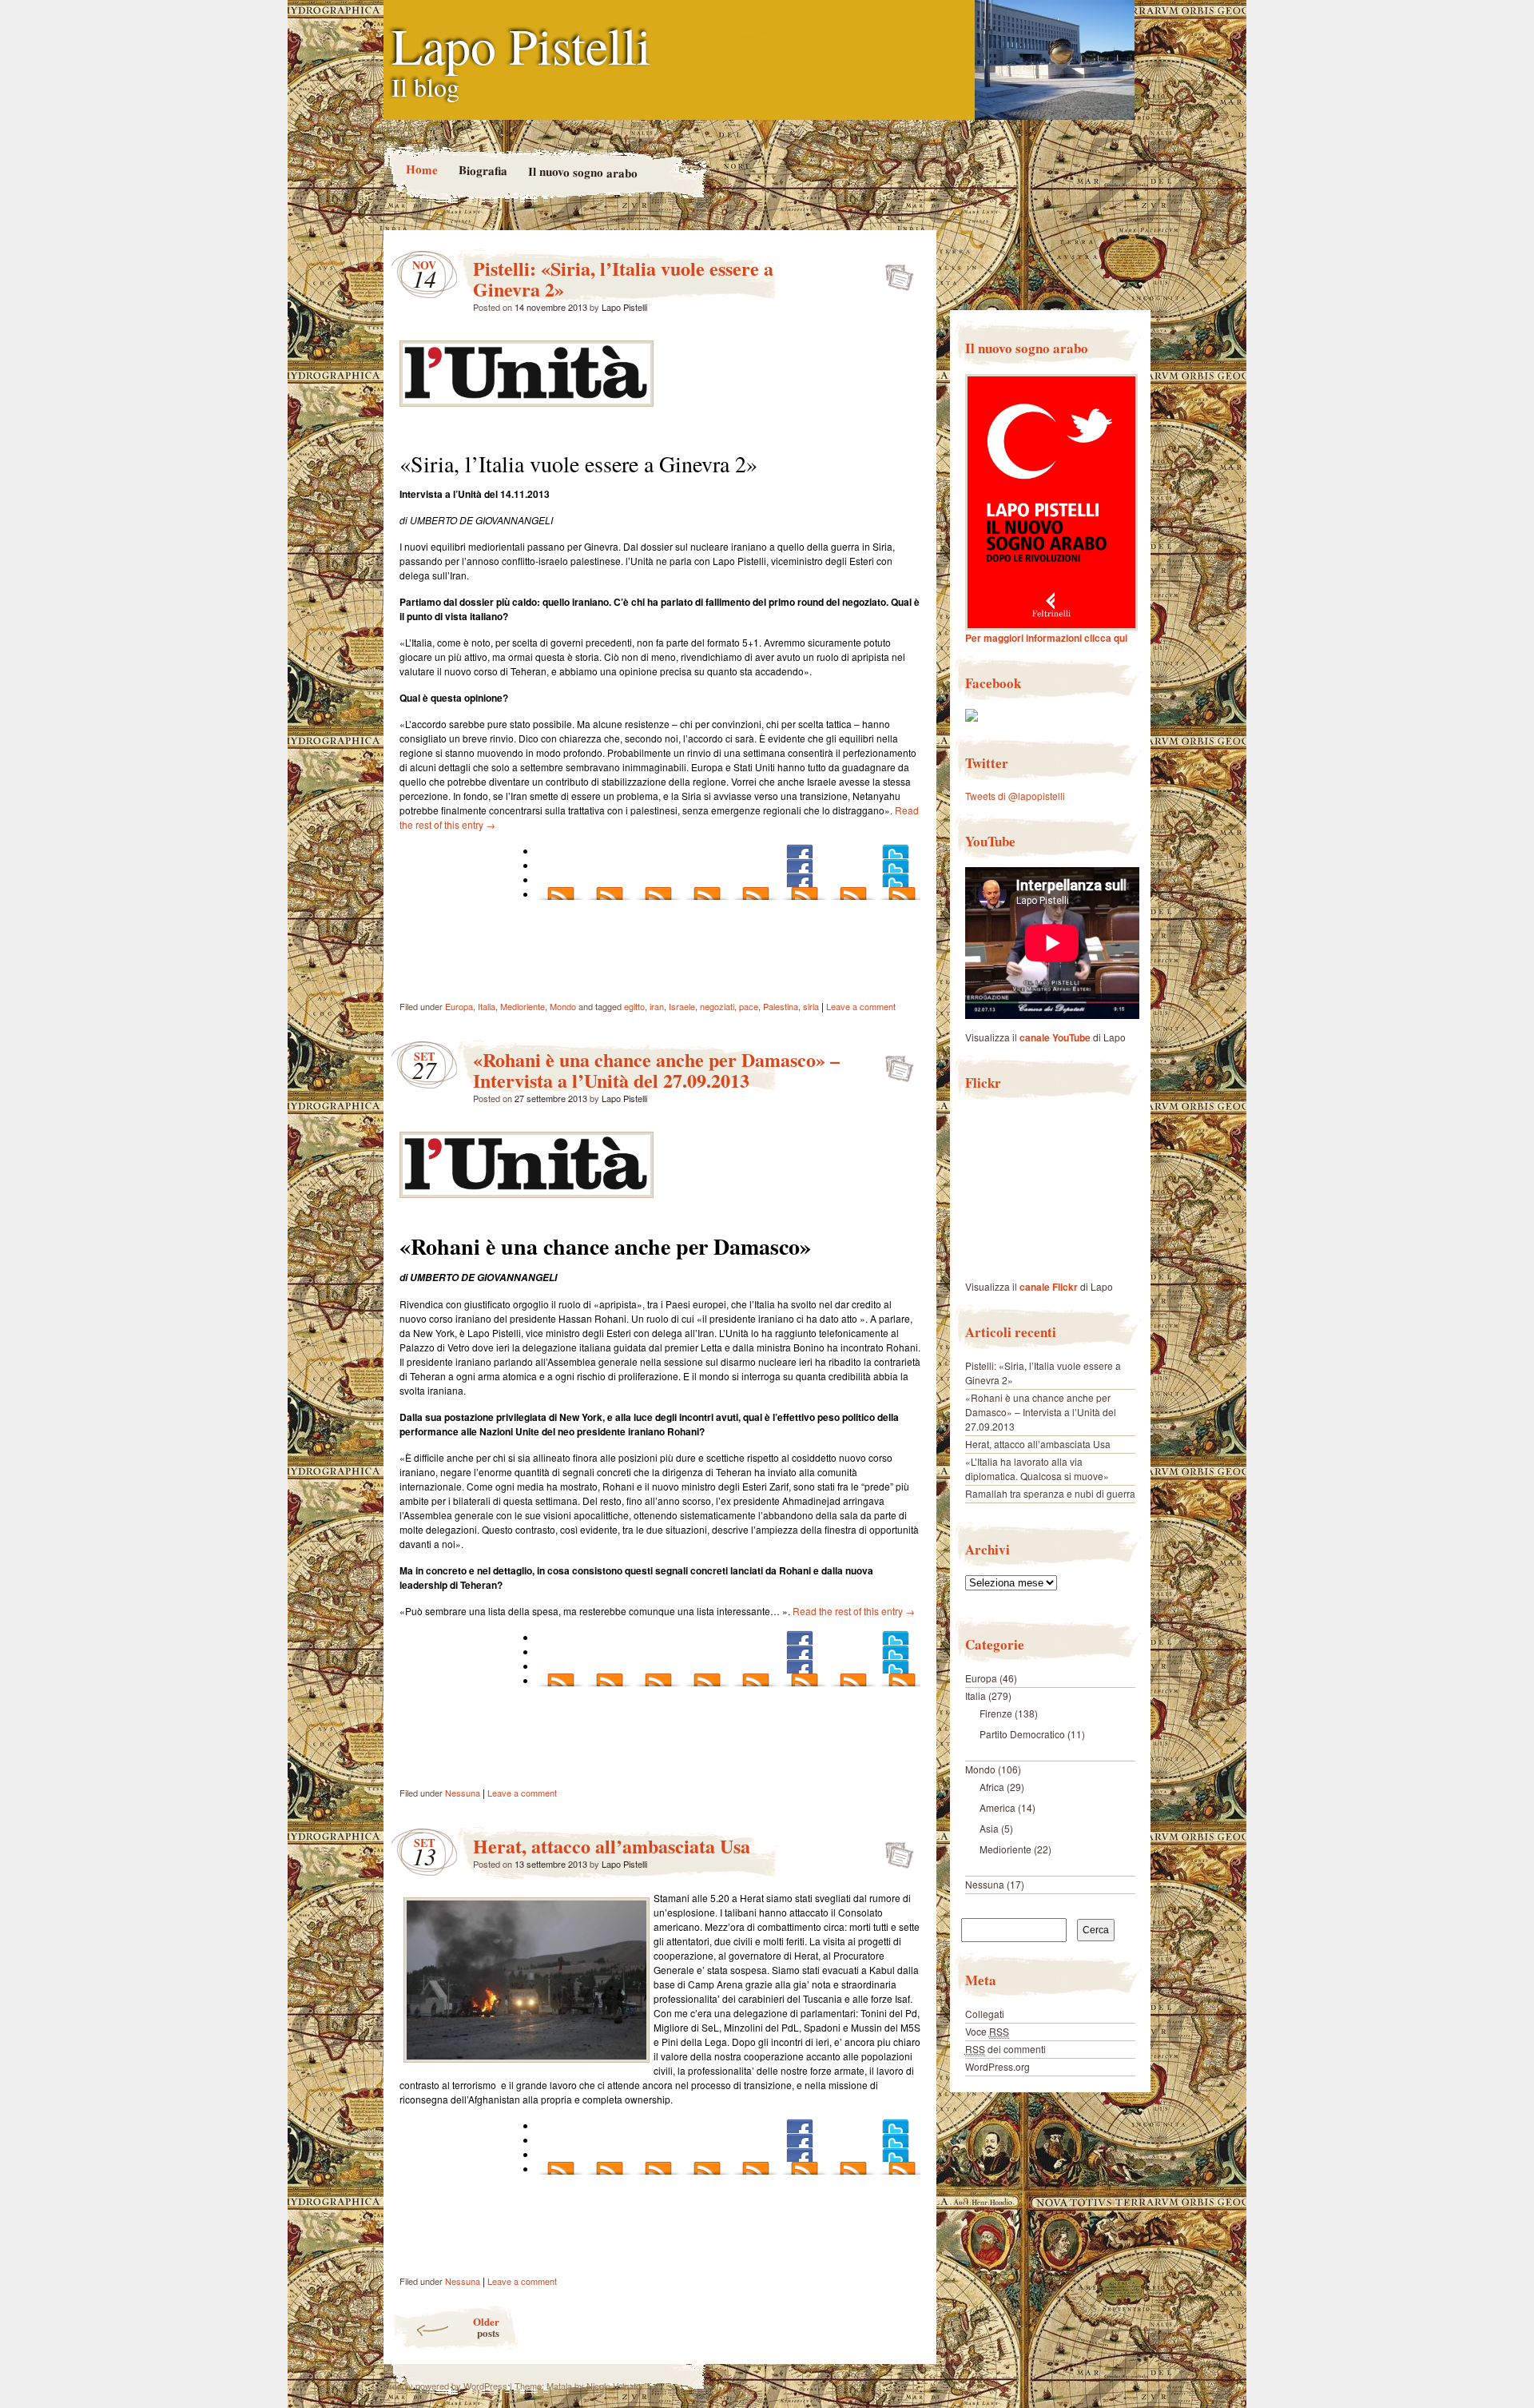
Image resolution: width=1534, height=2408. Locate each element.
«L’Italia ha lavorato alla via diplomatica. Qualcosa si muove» (1037, 1469)
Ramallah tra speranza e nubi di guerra (1050, 1493)
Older (486, 2327)
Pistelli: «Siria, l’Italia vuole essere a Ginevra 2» (623, 279)
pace (749, 1006)
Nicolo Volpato (614, 2386)
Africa (992, 1787)
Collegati (985, 2014)
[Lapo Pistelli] (972, 717)
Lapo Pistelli (521, 45)
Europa (459, 1006)
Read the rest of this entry (854, 1611)
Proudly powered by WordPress (445, 2386)
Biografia (482, 170)
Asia (989, 1828)
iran (657, 1006)
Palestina (781, 1006)
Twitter (987, 763)
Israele (682, 1006)
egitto (634, 1006)
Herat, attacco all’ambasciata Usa (612, 1846)
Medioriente (523, 1006)
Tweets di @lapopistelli (1015, 796)
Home (421, 169)
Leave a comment (861, 1006)
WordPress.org (997, 2066)
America (997, 1807)
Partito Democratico (1022, 1734)
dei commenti (1005, 2049)
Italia (487, 1006)
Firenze (996, 1713)
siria (811, 1006)
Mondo (563, 1006)
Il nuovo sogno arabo (582, 172)
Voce (987, 2031)
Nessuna (463, 1793)
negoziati (717, 1006)
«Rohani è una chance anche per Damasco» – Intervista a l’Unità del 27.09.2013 (656, 1070)
